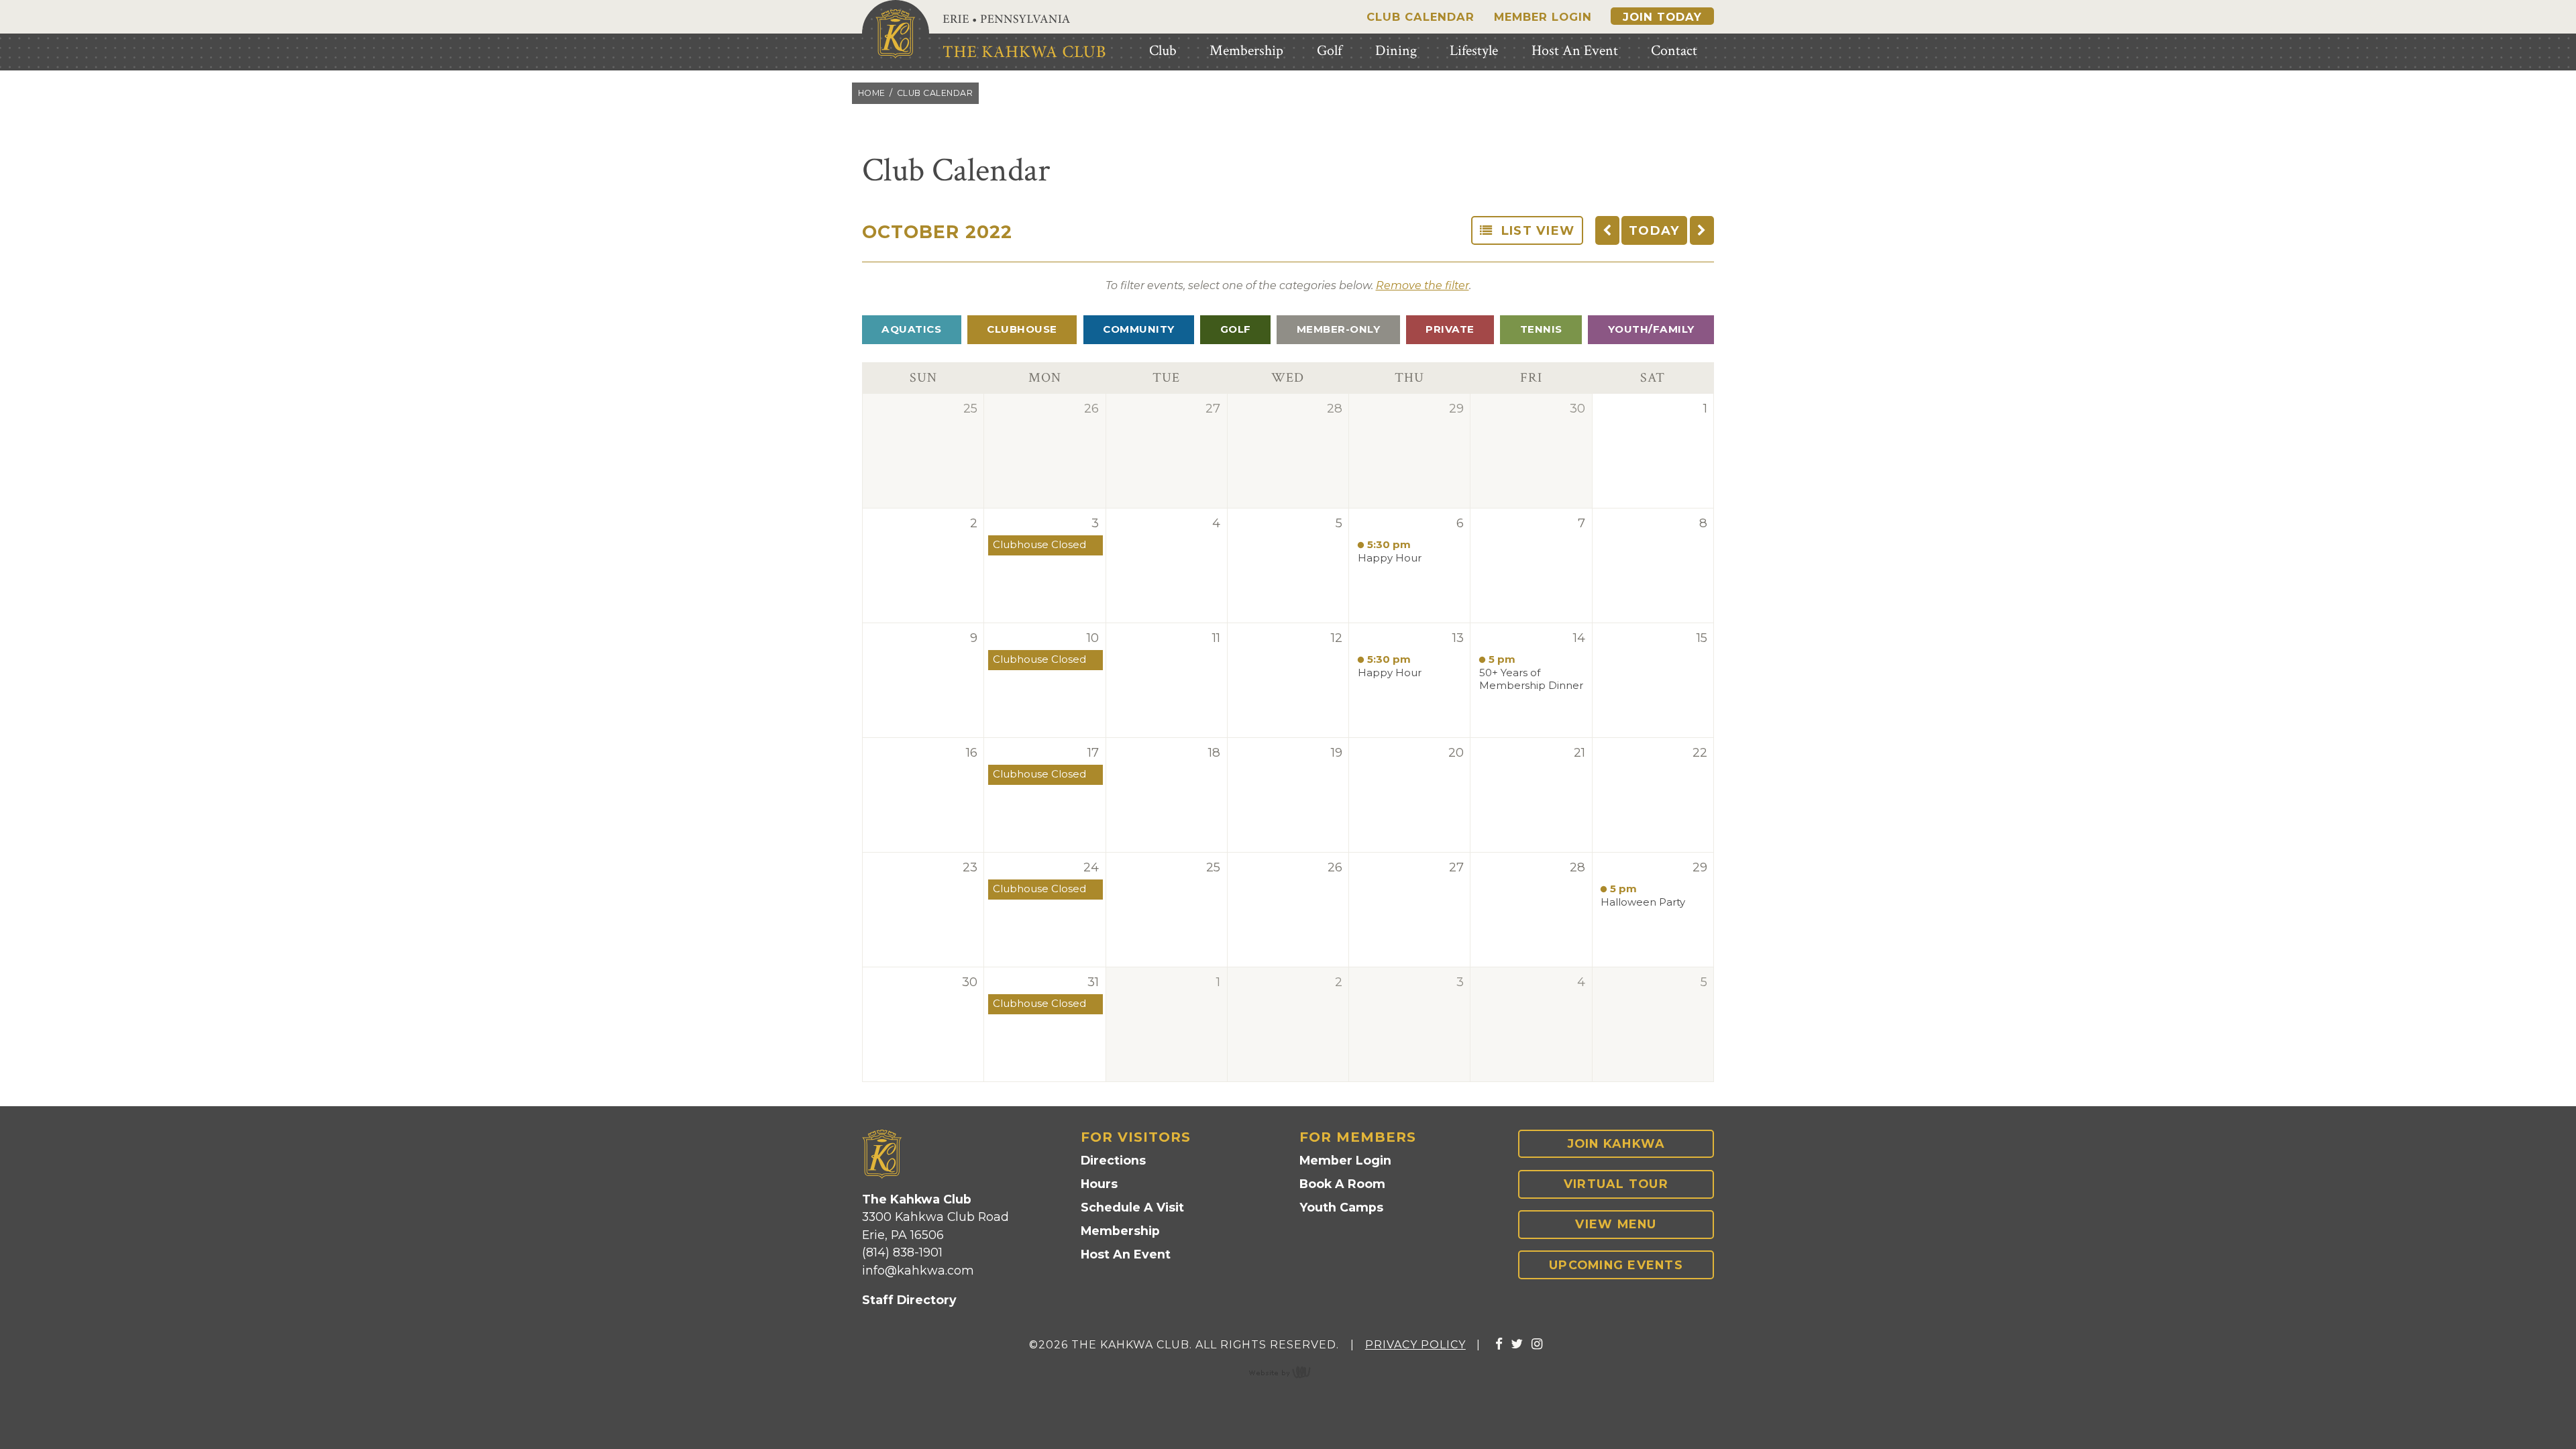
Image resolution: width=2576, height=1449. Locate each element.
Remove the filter (1423, 285)
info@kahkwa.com (918, 1270)
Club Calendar (1420, 17)
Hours (1099, 1184)
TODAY (1654, 230)
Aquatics (911, 329)
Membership (1120, 1231)
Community (1139, 329)
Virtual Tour (1616, 1184)
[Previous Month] (1607, 230)
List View (1534, 230)
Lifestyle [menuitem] (1474, 51)
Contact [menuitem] (1674, 51)
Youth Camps (1341, 1207)
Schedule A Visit (1132, 1207)
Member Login (1543, 17)
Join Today (1662, 17)
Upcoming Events (1616, 1265)
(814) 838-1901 (902, 1252)
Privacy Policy (1415, 1345)
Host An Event (1126, 1254)
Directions (1113, 1160)
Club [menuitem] (1163, 51)
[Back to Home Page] (896, 34)
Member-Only (1339, 329)
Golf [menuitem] (1329, 51)
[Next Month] (1702, 230)
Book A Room (1342, 1184)
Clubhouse (1022, 329)
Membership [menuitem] (1246, 51)
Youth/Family (1651, 329)
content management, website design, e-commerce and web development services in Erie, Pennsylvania (1288, 1372)
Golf (1236, 329)
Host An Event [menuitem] (1575, 51)
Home (872, 93)
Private (1450, 329)
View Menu (1616, 1224)
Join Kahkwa (1616, 1143)
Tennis (1541, 329)
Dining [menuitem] (1396, 51)
